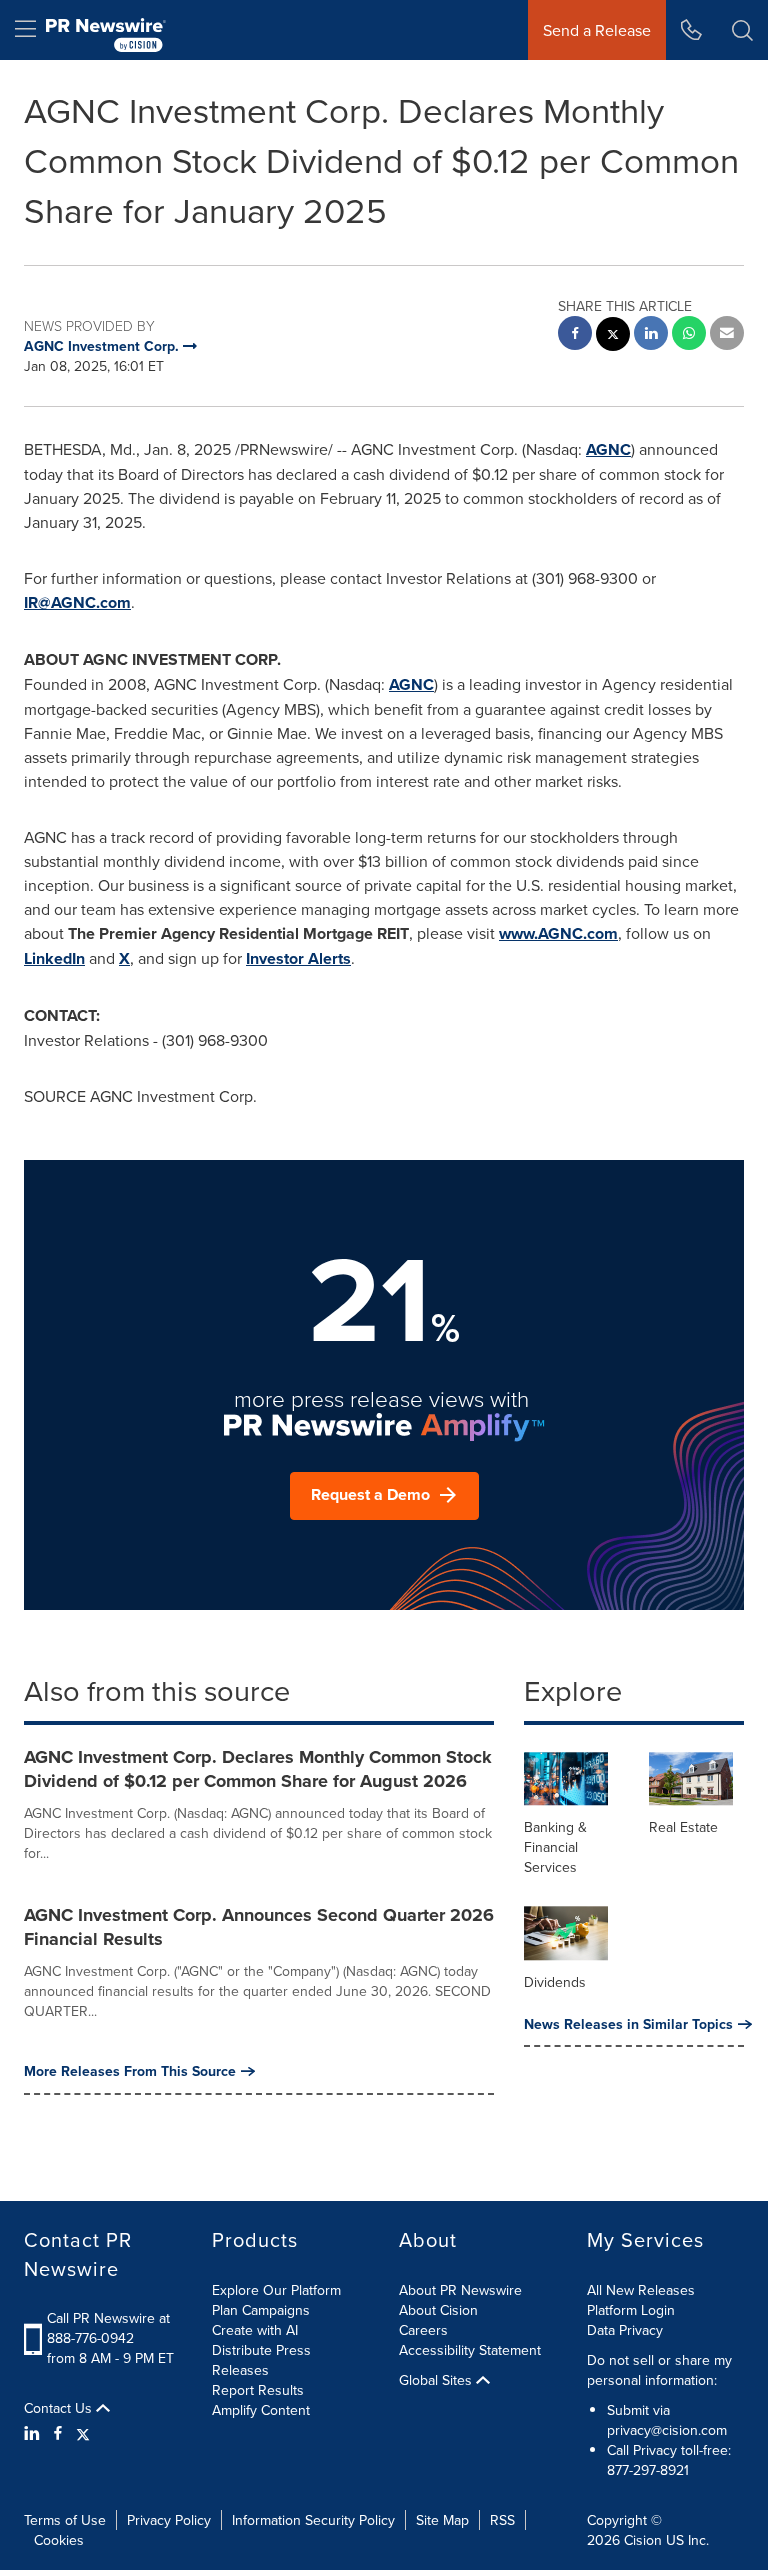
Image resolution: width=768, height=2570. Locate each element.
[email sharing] (727, 335)
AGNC (608, 449)
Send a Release (597, 30)
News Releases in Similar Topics (628, 2024)
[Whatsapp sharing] (689, 335)
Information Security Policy (313, 2520)
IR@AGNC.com (77, 602)
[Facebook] (58, 2433)
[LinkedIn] (34, 2433)
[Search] (742, 30)
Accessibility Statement (470, 2350)
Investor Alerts (298, 958)
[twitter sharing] (613, 336)
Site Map (442, 2520)
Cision (643, 2540)
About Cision (438, 2310)
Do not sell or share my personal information (659, 2370)
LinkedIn (54, 958)
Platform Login (631, 2310)
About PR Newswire (460, 2290)
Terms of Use (65, 2520)
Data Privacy (625, 2330)
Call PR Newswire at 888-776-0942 (108, 2328)
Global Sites (437, 2380)
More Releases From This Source (130, 2071)
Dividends (555, 1982)
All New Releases (641, 2290)
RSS (502, 2520)
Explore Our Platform (276, 2290)
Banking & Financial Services (555, 1847)
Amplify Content (261, 2410)
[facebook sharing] (575, 335)
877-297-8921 (648, 2470)
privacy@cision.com (667, 2430)
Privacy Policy (169, 2520)
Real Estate (683, 1827)
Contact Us (60, 2408)
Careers (423, 2330)
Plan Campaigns (261, 2310)
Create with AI (255, 2330)
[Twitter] (83, 2433)
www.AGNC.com (558, 933)
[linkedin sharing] (651, 335)
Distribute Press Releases (261, 2360)
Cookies (59, 2540)
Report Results (258, 2390)
